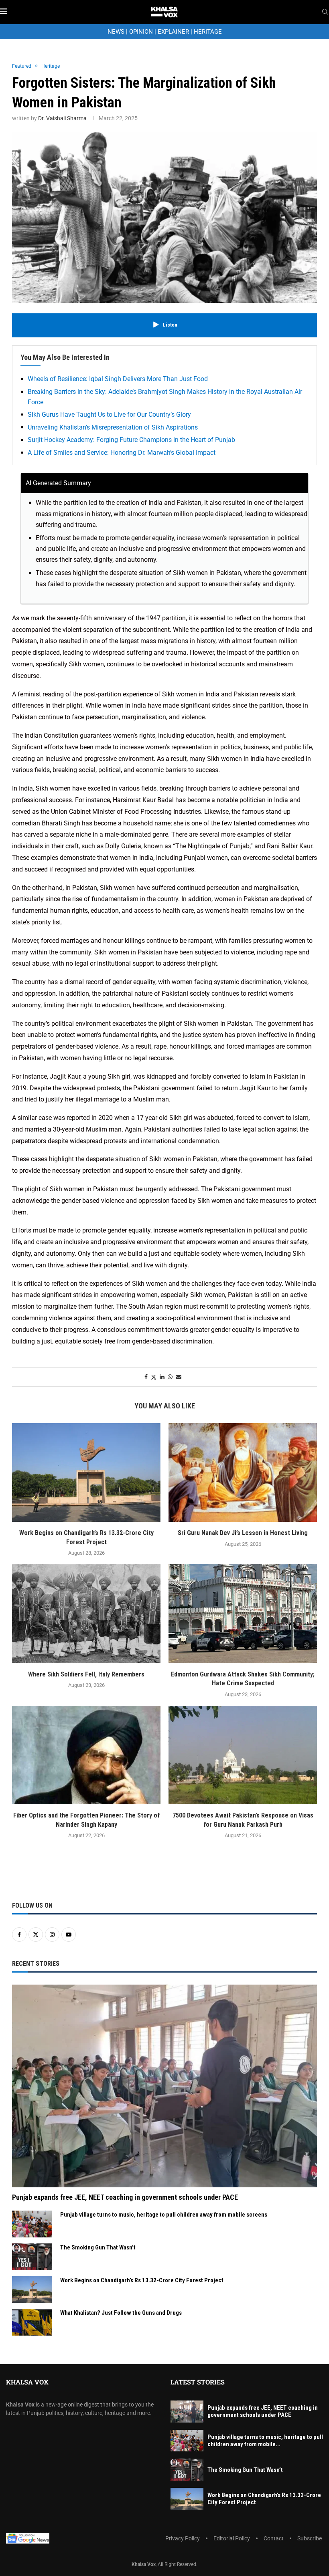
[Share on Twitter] (154, 1377)
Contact (274, 2538)
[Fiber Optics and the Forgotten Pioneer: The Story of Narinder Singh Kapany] (86, 1755)
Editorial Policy (232, 2538)
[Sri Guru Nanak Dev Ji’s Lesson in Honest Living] (243, 1473)
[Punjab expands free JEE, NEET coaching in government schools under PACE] (164, 2086)
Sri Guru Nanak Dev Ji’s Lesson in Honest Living (243, 1533)
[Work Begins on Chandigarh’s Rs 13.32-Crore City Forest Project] (86, 1473)
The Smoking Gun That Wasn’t (98, 2247)
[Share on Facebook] (146, 1377)
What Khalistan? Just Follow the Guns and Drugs (121, 2313)
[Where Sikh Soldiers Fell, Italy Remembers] (86, 1614)
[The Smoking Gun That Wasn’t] (32, 2257)
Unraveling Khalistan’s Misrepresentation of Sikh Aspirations (113, 427)
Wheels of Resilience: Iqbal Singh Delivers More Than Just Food (118, 379)
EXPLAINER (173, 32)
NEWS (116, 32)
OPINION (141, 32)
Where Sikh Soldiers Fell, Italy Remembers (86, 1674)
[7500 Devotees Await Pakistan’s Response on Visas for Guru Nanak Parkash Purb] (243, 1755)
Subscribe (310, 2538)
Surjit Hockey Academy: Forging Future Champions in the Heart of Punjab (131, 440)
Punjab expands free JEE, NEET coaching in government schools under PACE (125, 2197)
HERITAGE (208, 32)
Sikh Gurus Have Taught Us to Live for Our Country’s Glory (109, 415)
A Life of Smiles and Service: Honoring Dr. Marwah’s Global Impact (122, 453)
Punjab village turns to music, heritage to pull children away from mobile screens (164, 2215)
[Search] (325, 12)
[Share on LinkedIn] (162, 1377)
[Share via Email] (179, 1377)
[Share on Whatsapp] (170, 1377)
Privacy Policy (183, 2538)
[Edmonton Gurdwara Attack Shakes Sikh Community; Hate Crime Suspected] (243, 1614)
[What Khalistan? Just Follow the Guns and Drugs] (32, 2322)
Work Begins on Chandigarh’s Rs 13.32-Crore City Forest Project (142, 2280)
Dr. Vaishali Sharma (62, 118)
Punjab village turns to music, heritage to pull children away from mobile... (265, 2441)
